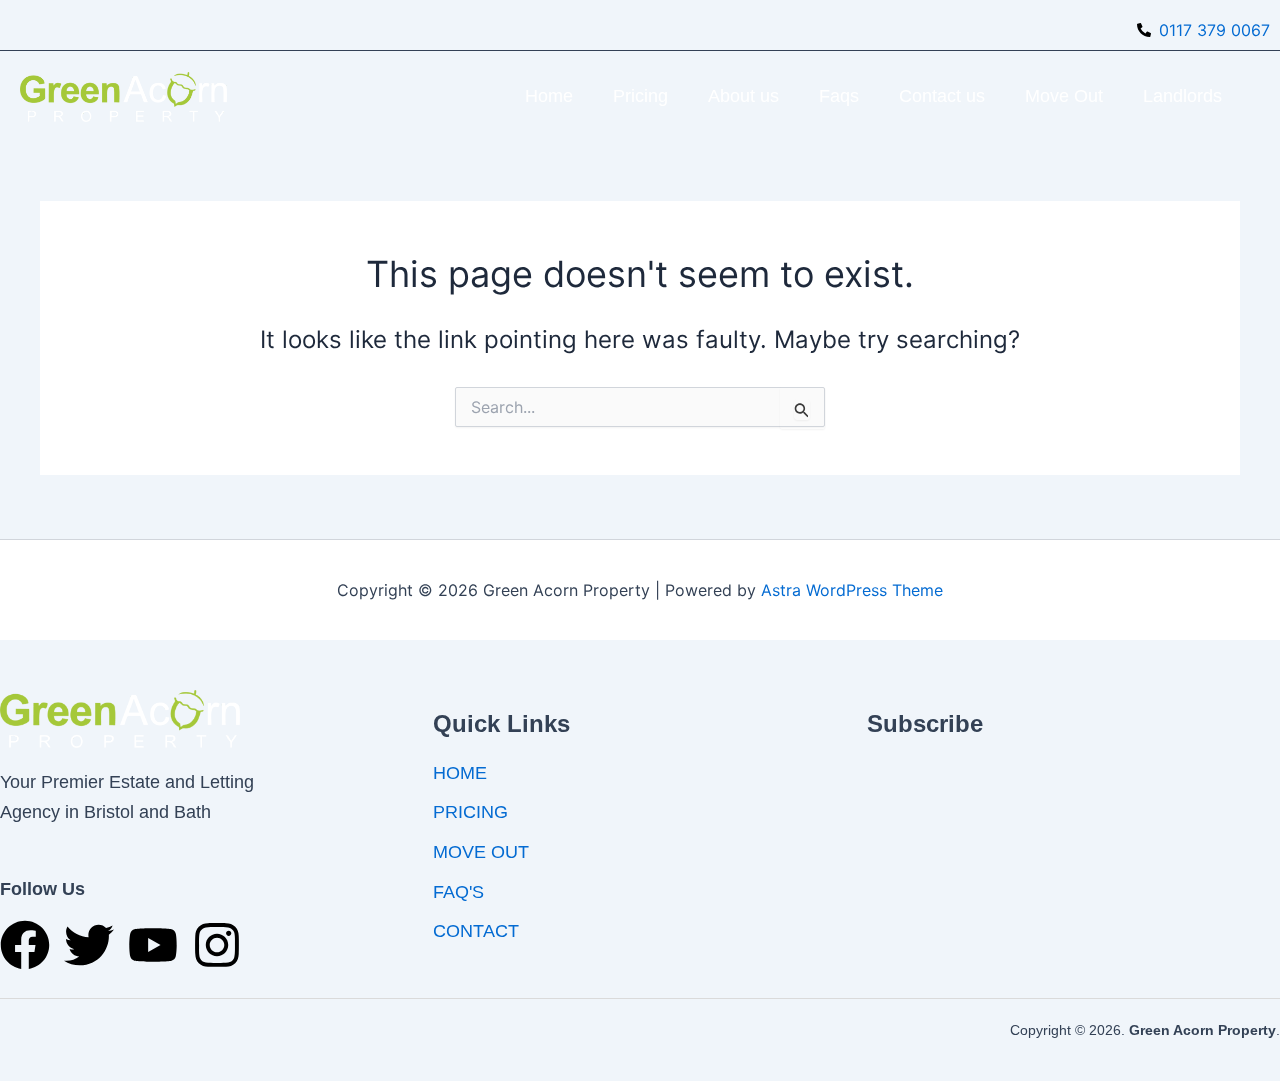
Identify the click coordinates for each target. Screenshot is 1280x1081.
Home (549, 96)
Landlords (1182, 96)
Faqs (839, 96)
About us (743, 96)
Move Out (1064, 96)
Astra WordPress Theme (852, 590)
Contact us (942, 96)
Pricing (640, 96)
